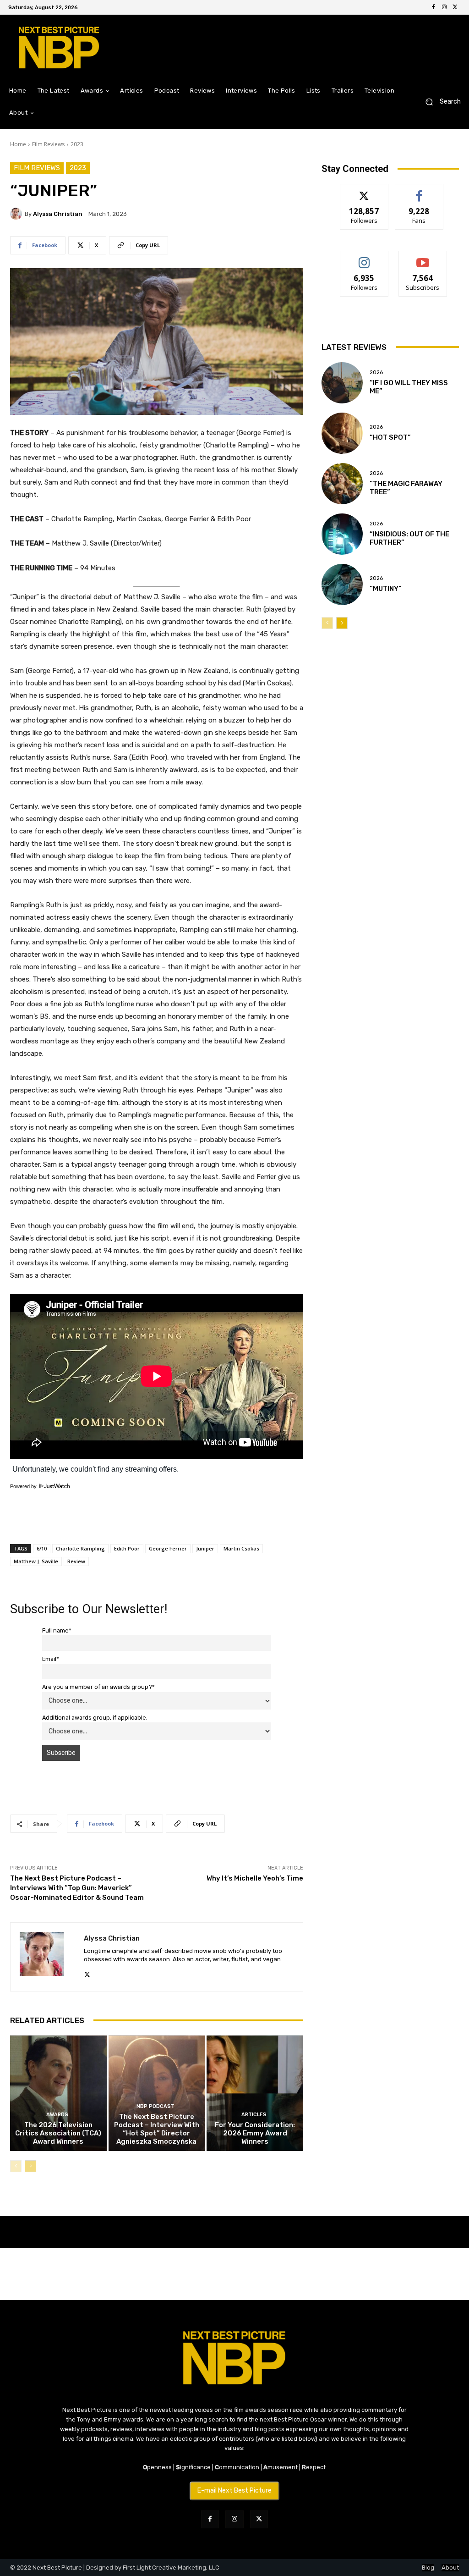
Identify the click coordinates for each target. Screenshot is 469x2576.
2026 (376, 372)
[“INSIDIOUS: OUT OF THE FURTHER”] (342, 534)
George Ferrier (168, 1548)
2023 (77, 144)
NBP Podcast (155, 2106)
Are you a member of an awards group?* (98, 1687)
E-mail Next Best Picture (234, 2491)
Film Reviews (48, 144)
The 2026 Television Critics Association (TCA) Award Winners (58, 2133)
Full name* (57, 1630)
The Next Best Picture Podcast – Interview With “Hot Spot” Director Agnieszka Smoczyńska (157, 2129)
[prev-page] (16, 2166)
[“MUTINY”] (342, 585)
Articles (254, 2115)
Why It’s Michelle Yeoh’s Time (255, 1878)
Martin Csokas (241, 1548)
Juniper (205, 1548)
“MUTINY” (386, 589)
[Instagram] (444, 7)
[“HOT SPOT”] (342, 433)
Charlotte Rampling (80, 1548)
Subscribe (423, 258)
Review (76, 1561)
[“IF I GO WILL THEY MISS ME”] (342, 383)
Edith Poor (127, 1548)
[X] (455, 7)
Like (419, 191)
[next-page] (30, 2166)
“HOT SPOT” (390, 437)
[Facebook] (433, 7)
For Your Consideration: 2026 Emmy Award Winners (255, 2133)
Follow (364, 191)
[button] (439, 102)
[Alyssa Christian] (17, 214)
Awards (57, 2115)
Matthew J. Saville (36, 1561)
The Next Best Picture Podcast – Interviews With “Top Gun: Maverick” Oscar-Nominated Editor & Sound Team (77, 1888)
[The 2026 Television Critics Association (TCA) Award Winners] (58, 2093)
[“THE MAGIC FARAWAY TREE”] (342, 484)
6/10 (42, 1548)
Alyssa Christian (58, 214)
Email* (51, 1659)
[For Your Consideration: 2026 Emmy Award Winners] (255, 2093)
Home (18, 144)
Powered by (24, 1486)
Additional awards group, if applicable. (95, 1718)
